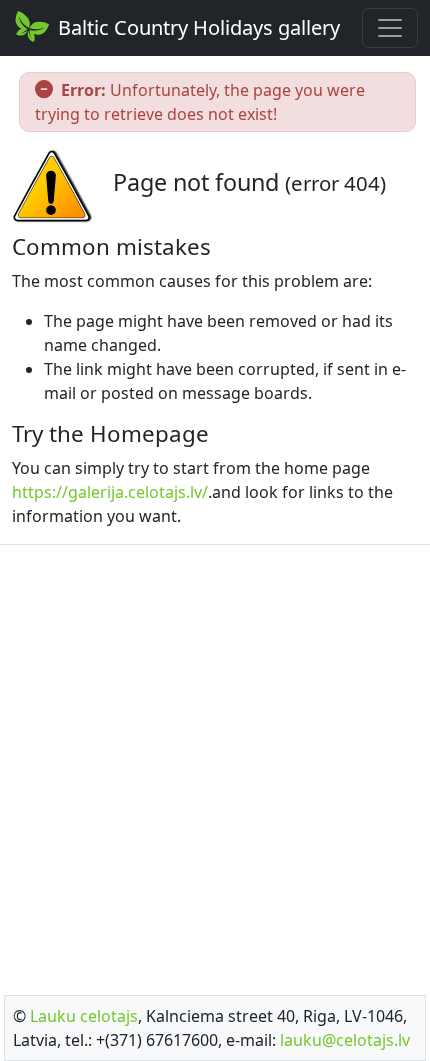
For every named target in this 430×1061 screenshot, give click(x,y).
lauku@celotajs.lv (345, 1040)
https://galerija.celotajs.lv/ (110, 492)
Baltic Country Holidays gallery (199, 27)
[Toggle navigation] (390, 28)
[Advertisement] (215, 764)
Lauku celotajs (84, 1016)
